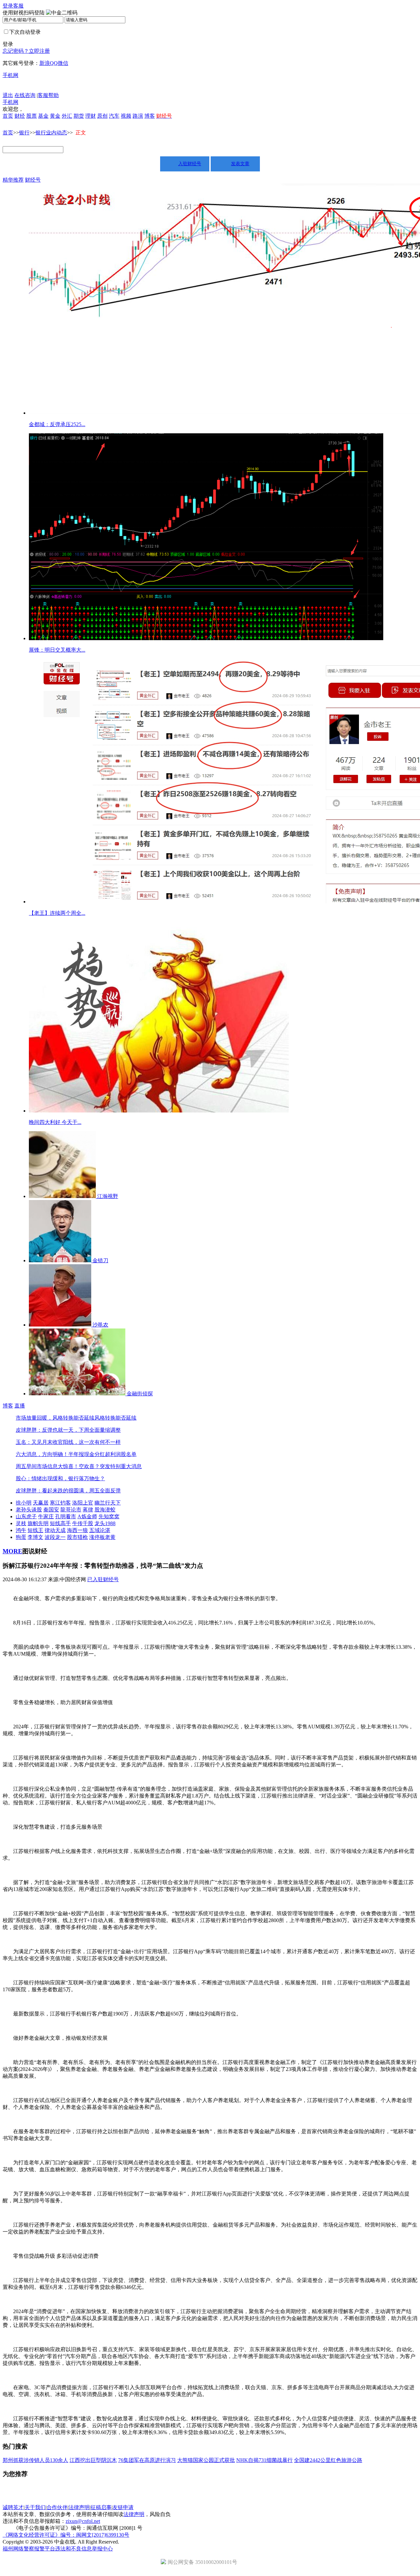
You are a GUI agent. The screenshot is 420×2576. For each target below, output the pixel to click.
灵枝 (21, 1523)
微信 (63, 63)
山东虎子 (26, 1516)
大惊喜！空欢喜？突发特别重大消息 (100, 1466)
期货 (79, 116)
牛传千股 (83, 1523)
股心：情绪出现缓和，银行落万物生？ (60, 1478)
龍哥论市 (71, 1510)
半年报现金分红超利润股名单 (102, 1454)
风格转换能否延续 (115, 1418)
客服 (18, 6)
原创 (102, 116)
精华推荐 (13, 180)
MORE (12, 1551)
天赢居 (41, 1503)
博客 (150, 116)
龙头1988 (105, 1523)
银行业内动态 (51, 133)
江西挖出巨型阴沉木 (93, 2460)
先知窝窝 (109, 1516)
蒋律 (88, 1510)
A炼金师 (87, 1516)
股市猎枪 (77, 1537)
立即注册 (39, 51)
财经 (20, 116)
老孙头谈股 (29, 1510)
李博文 (35, 1537)
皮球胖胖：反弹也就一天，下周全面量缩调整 (68, 1430)
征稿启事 (101, 2507)
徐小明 (24, 1503)
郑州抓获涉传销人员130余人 (35, 2460)
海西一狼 (77, 1530)
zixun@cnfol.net (83, 2521)
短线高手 (60, 1523)
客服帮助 (48, 95)
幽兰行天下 (108, 1503)
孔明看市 (66, 1516)
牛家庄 (46, 1516)
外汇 (67, 116)
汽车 (114, 116)
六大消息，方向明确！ (42, 1454)
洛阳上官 (83, 1503)
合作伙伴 (57, 2507)
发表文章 (240, 164)
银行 (24, 133)
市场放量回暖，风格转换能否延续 (55, 1418)
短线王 (35, 1530)
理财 (91, 116)
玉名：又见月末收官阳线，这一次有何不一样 (68, 1442)
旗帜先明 (38, 1523)
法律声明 (79, 2507)
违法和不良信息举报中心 (84, 2549)
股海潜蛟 (105, 1510)
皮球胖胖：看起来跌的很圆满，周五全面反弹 (68, 1491)
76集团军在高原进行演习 (147, 2460)
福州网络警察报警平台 (29, 2549)
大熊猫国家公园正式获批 (206, 2460)
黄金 (55, 116)
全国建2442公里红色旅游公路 (328, 2460)
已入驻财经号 (103, 1579)
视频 (126, 116)
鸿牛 (21, 1530)
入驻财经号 (190, 164)
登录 (8, 6)
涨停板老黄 (102, 1537)
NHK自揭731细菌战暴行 (264, 2460)
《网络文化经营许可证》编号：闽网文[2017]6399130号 (66, 2535)
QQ (54, 63)
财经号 (33, 180)
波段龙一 (55, 1537)
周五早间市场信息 (37, 1466)
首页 (8, 116)
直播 (20, 1406)
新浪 (45, 63)
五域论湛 (100, 1530)
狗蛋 (21, 1537)
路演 (138, 116)
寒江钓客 (60, 1503)
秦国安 (51, 1510)
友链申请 (123, 2507)
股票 (31, 116)
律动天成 (55, 1530)
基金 (43, 116)
